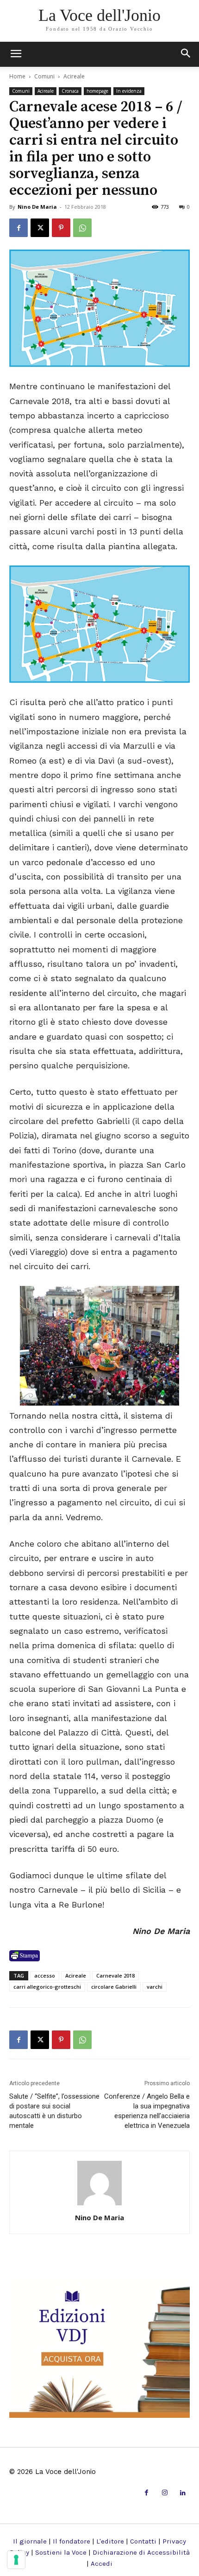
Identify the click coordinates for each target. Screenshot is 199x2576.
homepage (97, 91)
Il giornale (30, 2541)
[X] (40, 228)
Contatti (143, 2541)
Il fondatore (72, 2541)
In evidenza (129, 91)
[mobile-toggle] (16, 54)
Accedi (102, 2563)
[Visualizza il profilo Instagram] (165, 2493)
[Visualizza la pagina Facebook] (19, 228)
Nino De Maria (37, 207)
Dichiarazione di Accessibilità (141, 2552)
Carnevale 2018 (115, 1975)
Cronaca (70, 91)
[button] (186, 54)
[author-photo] (99, 2205)
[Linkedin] (183, 2493)
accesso (45, 1975)
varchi (155, 1987)
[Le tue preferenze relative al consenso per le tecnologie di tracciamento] (16, 2560)
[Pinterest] (61, 228)
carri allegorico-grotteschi (47, 1987)
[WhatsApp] (82, 228)
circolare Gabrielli (114, 1987)
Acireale (74, 76)
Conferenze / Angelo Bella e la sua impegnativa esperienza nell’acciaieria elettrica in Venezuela (147, 2111)
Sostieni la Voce (61, 2552)
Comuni (44, 76)
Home (17, 76)
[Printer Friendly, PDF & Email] (25, 1956)
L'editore (110, 2541)
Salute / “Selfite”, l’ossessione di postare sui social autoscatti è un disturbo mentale (54, 2111)
